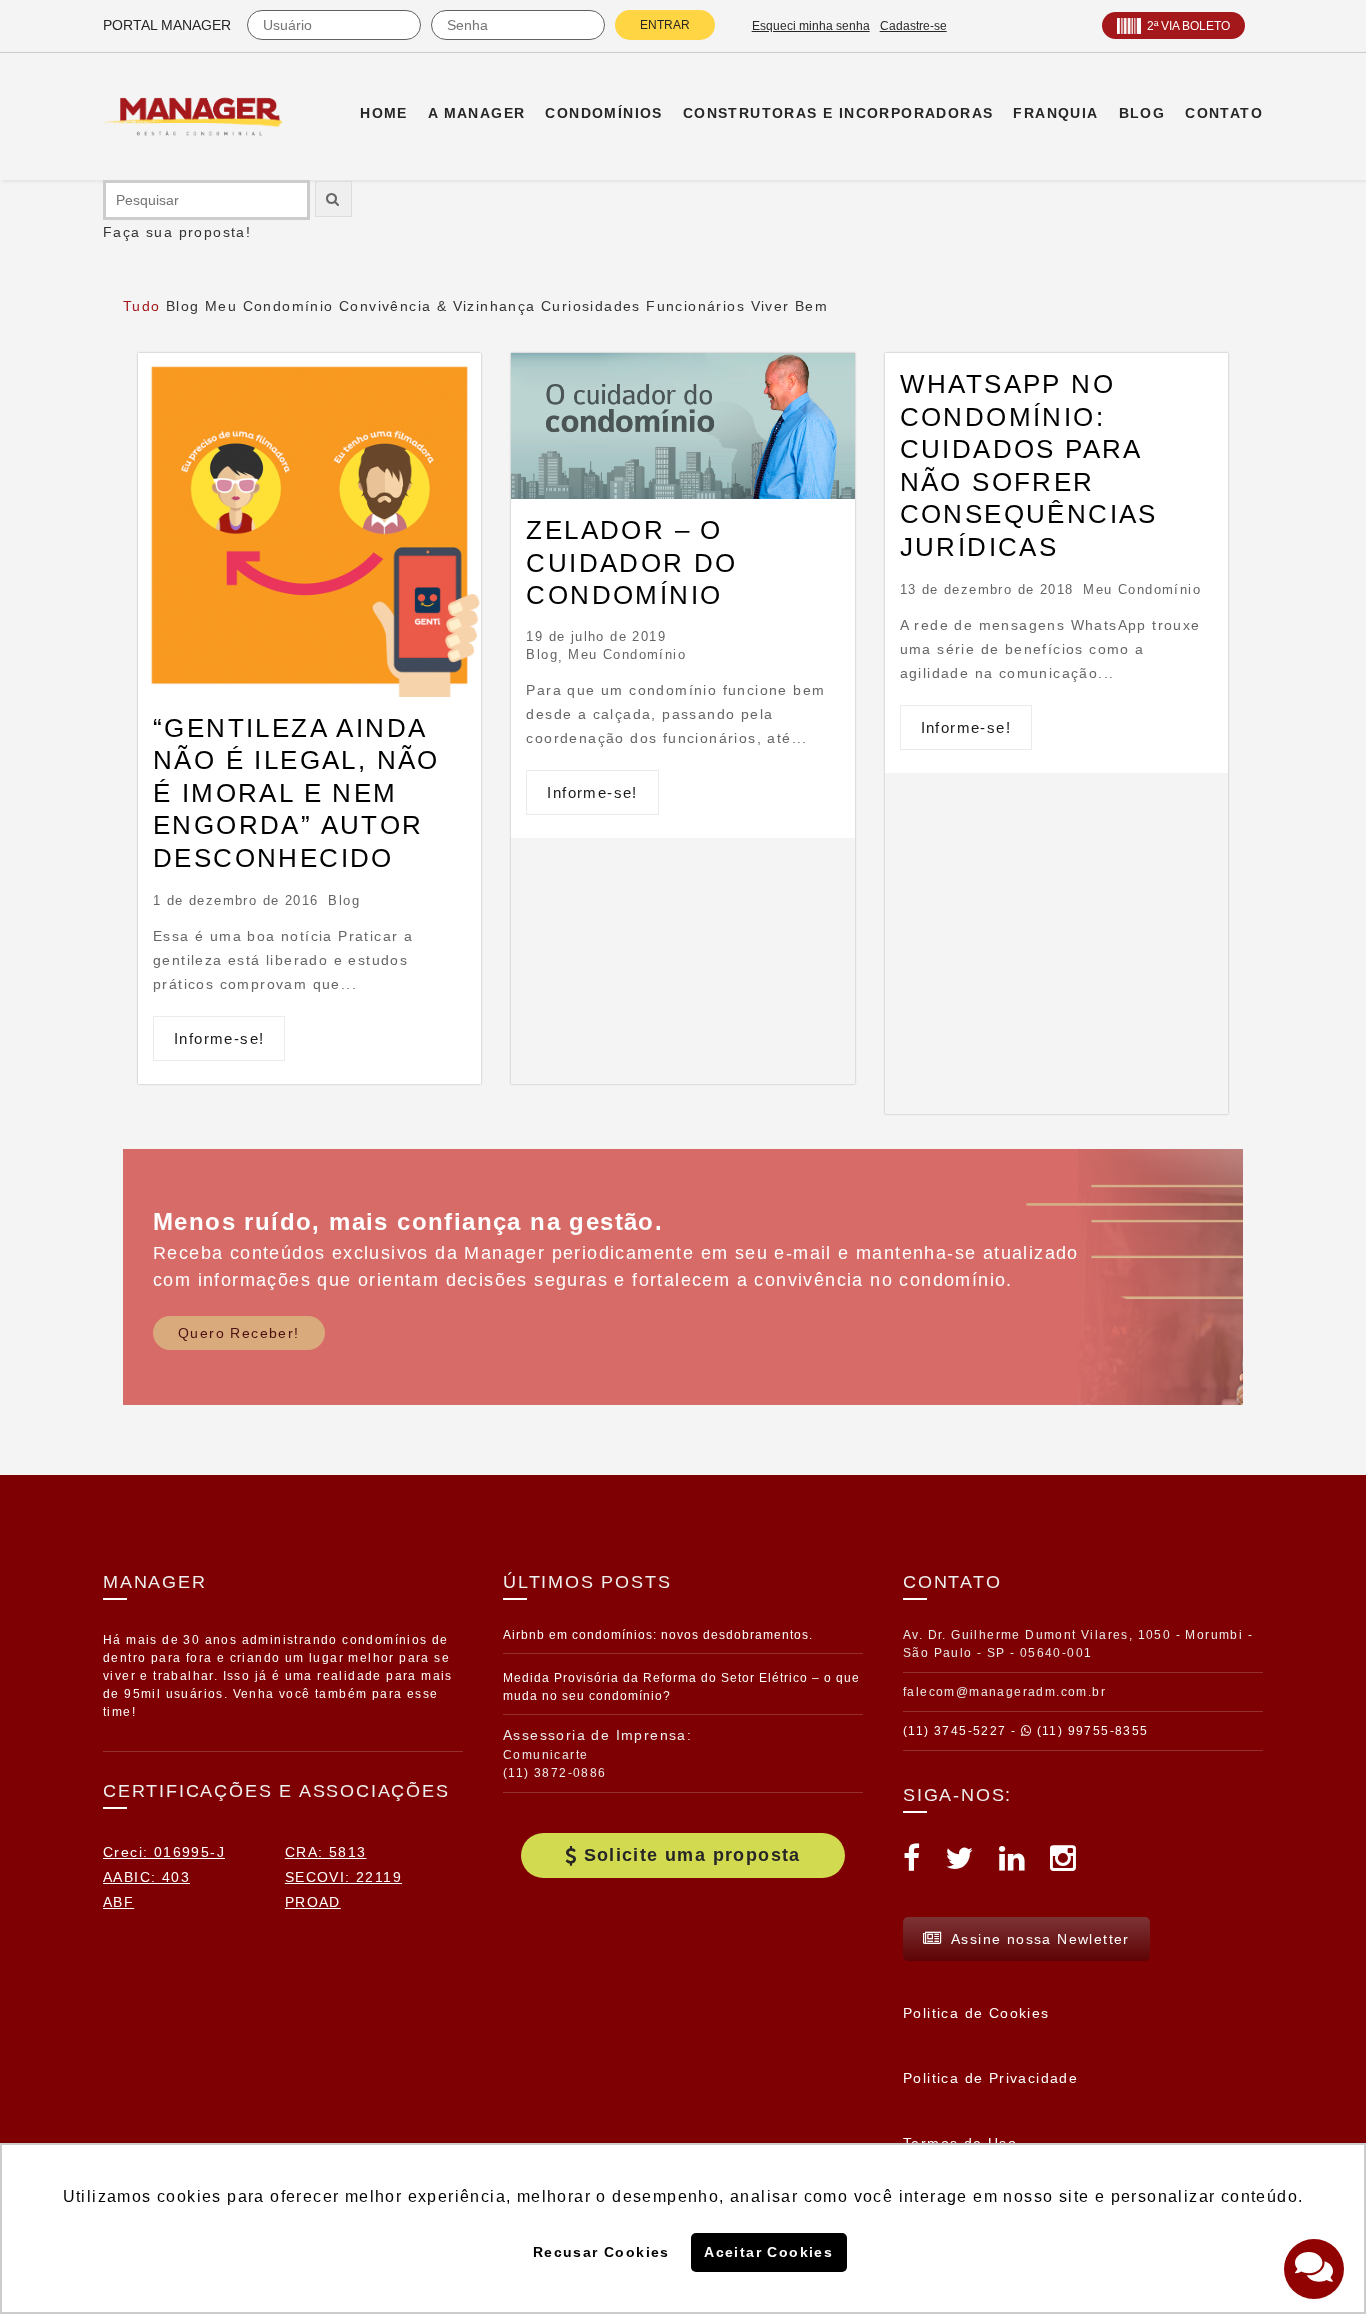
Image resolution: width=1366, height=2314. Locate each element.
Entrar (665, 25)
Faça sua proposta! (177, 232)
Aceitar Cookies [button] (768, 2252)
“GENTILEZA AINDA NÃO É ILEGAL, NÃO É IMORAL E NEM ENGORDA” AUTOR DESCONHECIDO (296, 793)
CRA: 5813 (326, 1852)
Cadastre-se (913, 26)
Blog (183, 306)
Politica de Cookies (976, 2013)
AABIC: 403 (146, 1877)
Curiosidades (591, 306)
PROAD (313, 1902)
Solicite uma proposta (692, 1855)
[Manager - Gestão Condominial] (203, 116)
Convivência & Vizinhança (437, 306)
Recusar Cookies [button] (601, 2252)
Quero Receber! (239, 1333)
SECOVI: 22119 (343, 1877)
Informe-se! (219, 1038)
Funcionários (695, 306)
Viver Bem (790, 306)
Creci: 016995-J (164, 1852)
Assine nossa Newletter (1040, 1939)
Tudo (142, 306)
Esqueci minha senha (811, 26)
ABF (118, 1902)
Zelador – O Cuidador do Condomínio (631, 562)
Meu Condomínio (269, 306)
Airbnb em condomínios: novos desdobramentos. (658, 1635)
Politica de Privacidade (990, 2078)
